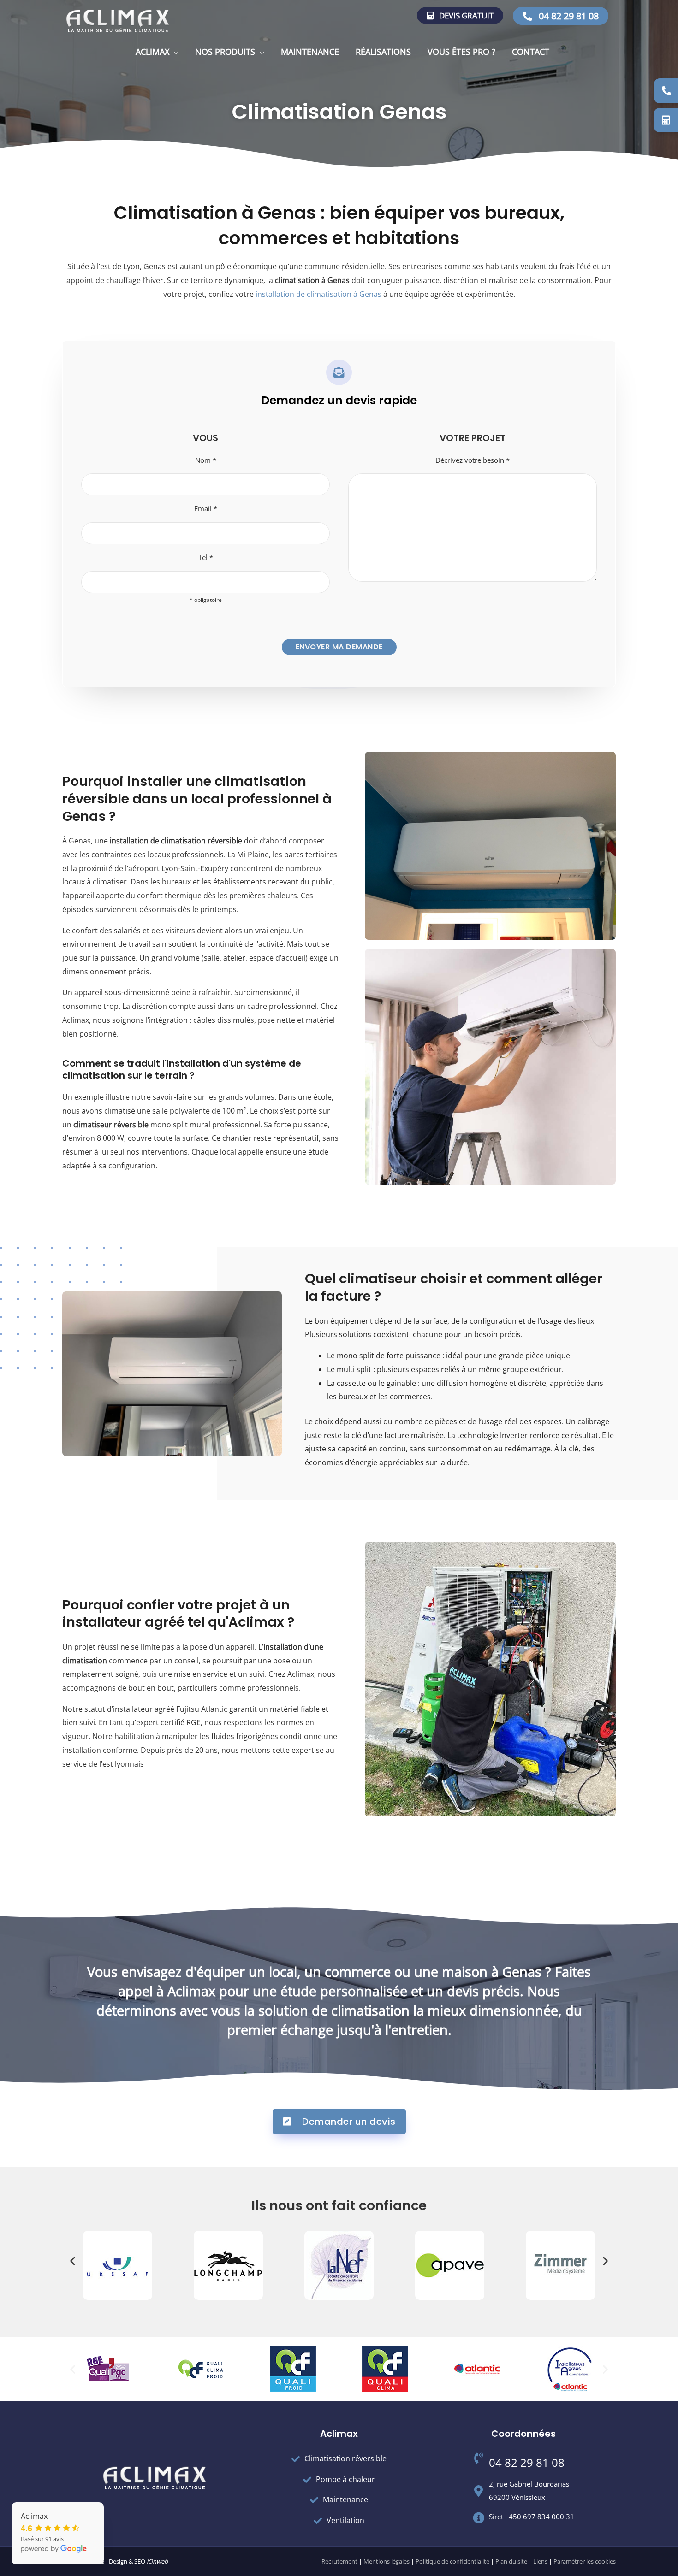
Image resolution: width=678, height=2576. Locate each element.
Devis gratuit (465, 15)
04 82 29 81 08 (568, 16)
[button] (73, 2261)
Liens (540, 2561)
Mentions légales (387, 2561)
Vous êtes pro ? (461, 52)
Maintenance (310, 52)
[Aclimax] (118, 20)
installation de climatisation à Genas (318, 294)
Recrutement (339, 2561)
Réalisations (383, 52)
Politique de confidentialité (452, 2561)
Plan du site (511, 2561)
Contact (531, 52)
